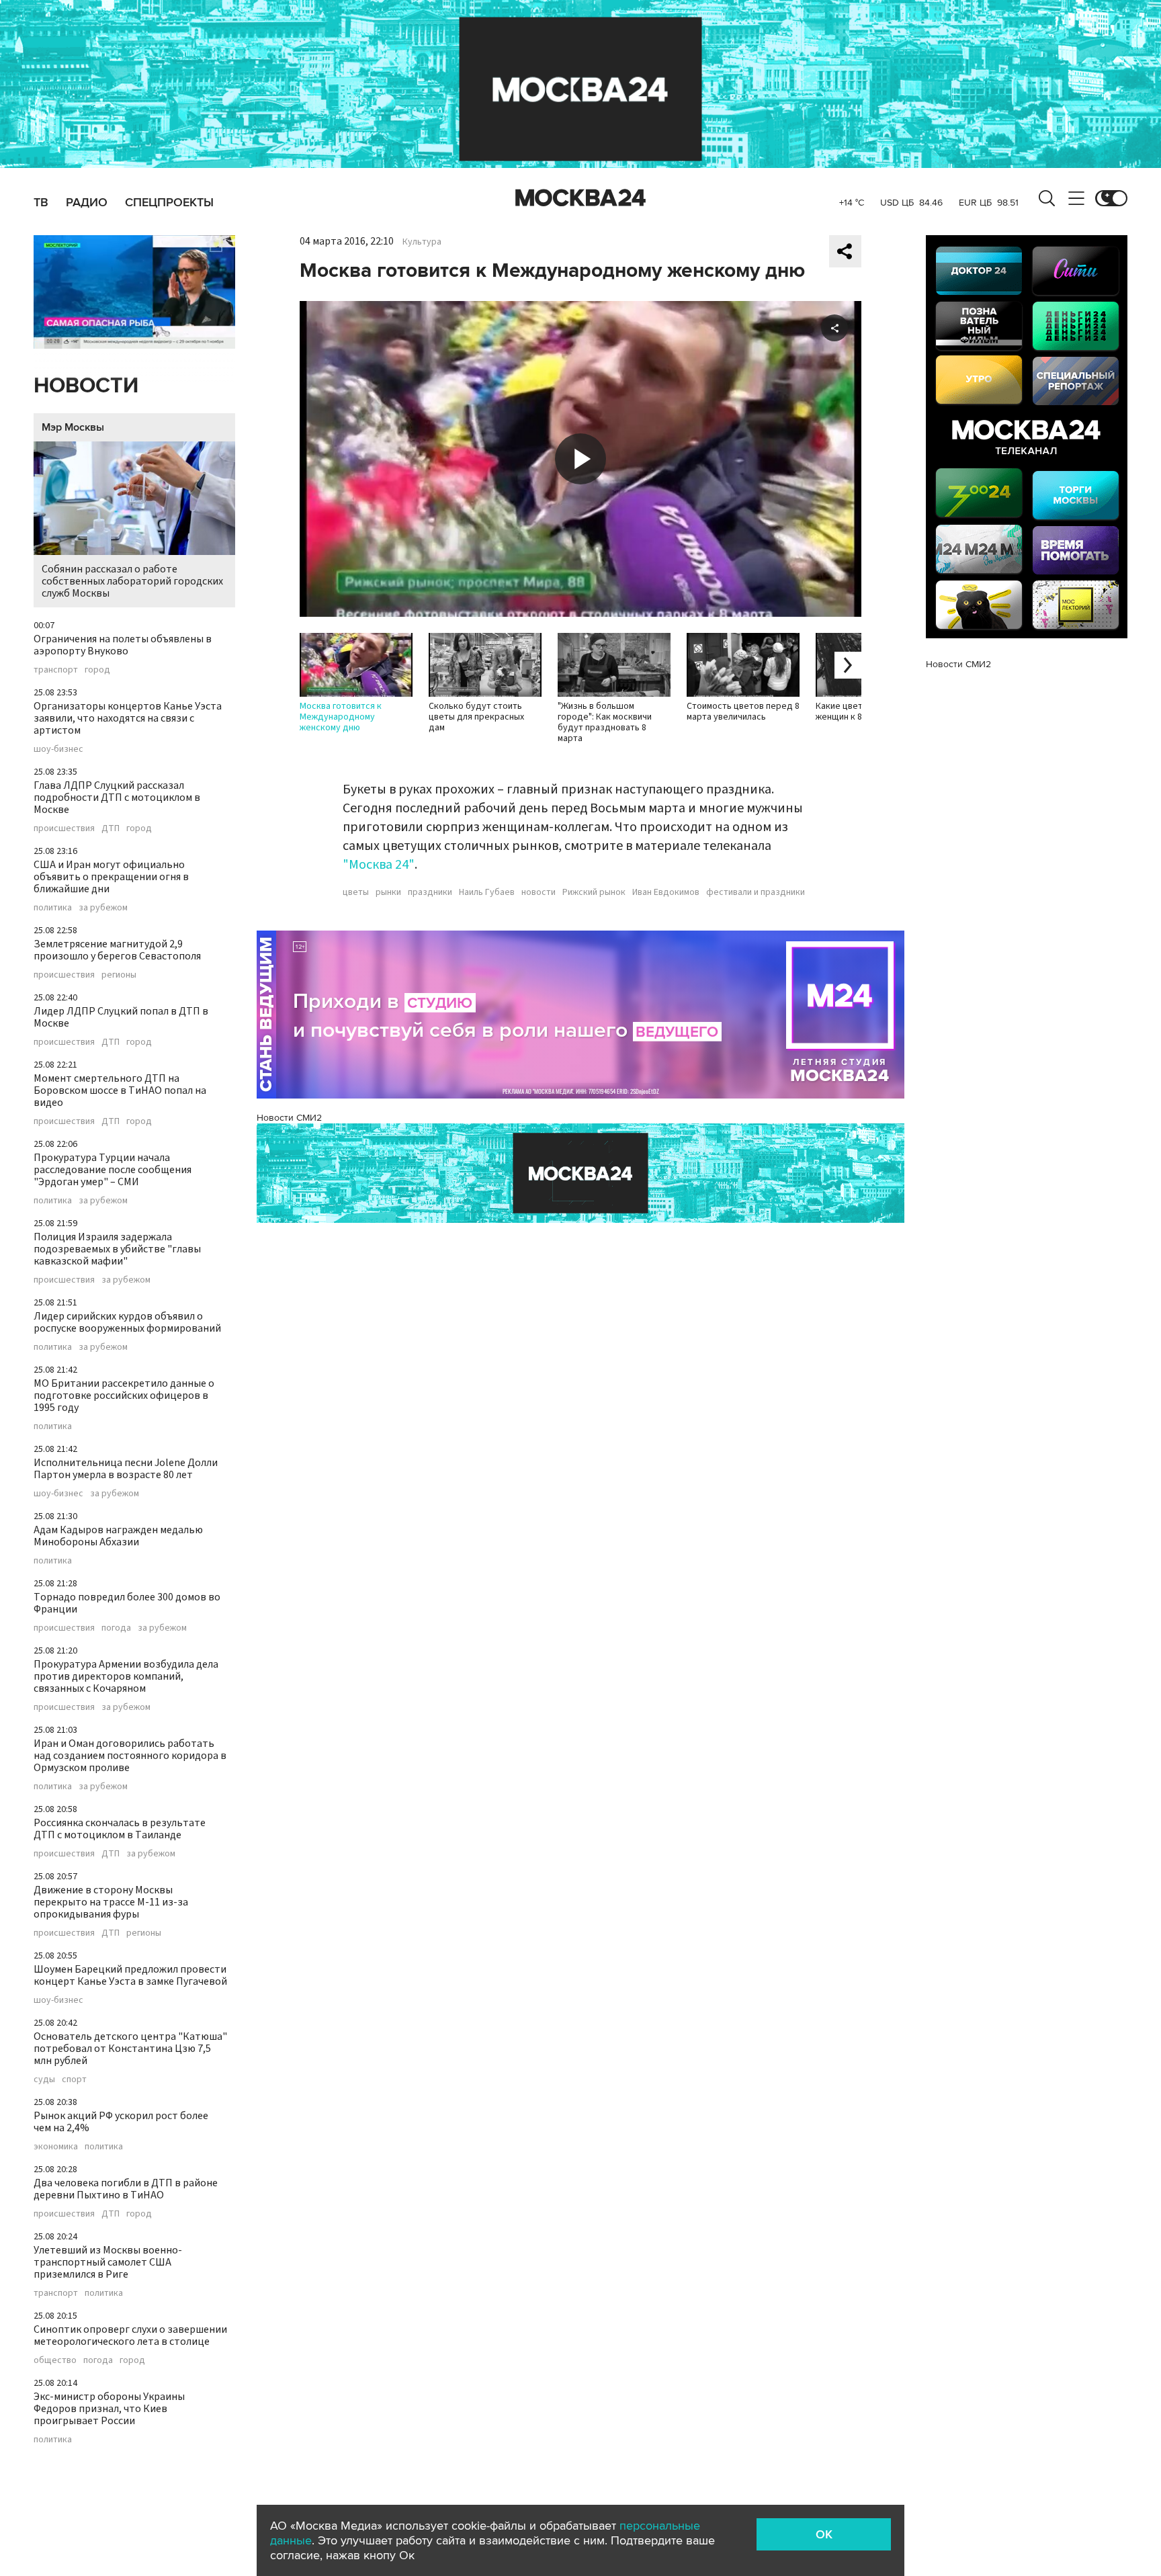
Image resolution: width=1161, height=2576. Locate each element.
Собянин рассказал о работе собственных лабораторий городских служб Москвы (132, 581)
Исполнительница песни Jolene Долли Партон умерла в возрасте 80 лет (126, 1469)
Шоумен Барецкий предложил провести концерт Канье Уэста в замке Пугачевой (130, 1975)
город (97, 670)
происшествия (64, 828)
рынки (388, 892)
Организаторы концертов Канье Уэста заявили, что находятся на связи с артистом (128, 718)
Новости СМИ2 (289, 1118)
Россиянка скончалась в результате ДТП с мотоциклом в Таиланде (120, 1829)
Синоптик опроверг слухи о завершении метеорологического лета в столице (130, 2335)
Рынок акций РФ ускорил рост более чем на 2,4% (121, 2122)
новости (539, 892)
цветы (356, 892)
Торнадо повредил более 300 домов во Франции (127, 1603)
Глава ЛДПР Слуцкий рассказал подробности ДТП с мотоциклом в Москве (117, 798)
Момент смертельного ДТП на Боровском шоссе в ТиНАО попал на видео (120, 1090)
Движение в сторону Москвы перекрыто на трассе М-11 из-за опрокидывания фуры (111, 1902)
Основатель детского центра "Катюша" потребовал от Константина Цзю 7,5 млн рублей (130, 2049)
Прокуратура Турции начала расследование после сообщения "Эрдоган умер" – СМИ (113, 1170)
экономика (56, 2147)
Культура (422, 242)
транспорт (56, 670)
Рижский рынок (594, 892)
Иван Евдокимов (666, 892)
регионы (119, 975)
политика (53, 908)
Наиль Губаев (487, 892)
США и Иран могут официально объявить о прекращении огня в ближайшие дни (111, 877)
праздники (430, 892)
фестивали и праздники (756, 892)
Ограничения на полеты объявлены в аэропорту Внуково (123, 645)
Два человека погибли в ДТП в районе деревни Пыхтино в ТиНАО (126, 2189)
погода (116, 1628)
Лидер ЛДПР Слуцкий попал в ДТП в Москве (121, 1017)
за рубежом (103, 908)
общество (55, 2360)
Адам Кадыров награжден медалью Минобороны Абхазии (118, 1536)
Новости (86, 386)
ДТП (111, 828)
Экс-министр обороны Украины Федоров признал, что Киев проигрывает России (109, 2409)
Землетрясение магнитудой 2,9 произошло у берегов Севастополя (117, 950)
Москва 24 (580, 198)
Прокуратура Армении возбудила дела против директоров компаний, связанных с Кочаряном (126, 1676)
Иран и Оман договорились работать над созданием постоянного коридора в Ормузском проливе (130, 1756)
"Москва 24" (379, 865)
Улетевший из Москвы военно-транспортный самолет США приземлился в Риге (108, 2262)
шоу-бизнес (58, 749)
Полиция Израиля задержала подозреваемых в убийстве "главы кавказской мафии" (117, 1249)
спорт (74, 2079)
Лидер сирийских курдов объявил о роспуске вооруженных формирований (127, 1322)
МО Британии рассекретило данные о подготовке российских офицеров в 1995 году (124, 1396)
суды (44, 2079)
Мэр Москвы (73, 427)
